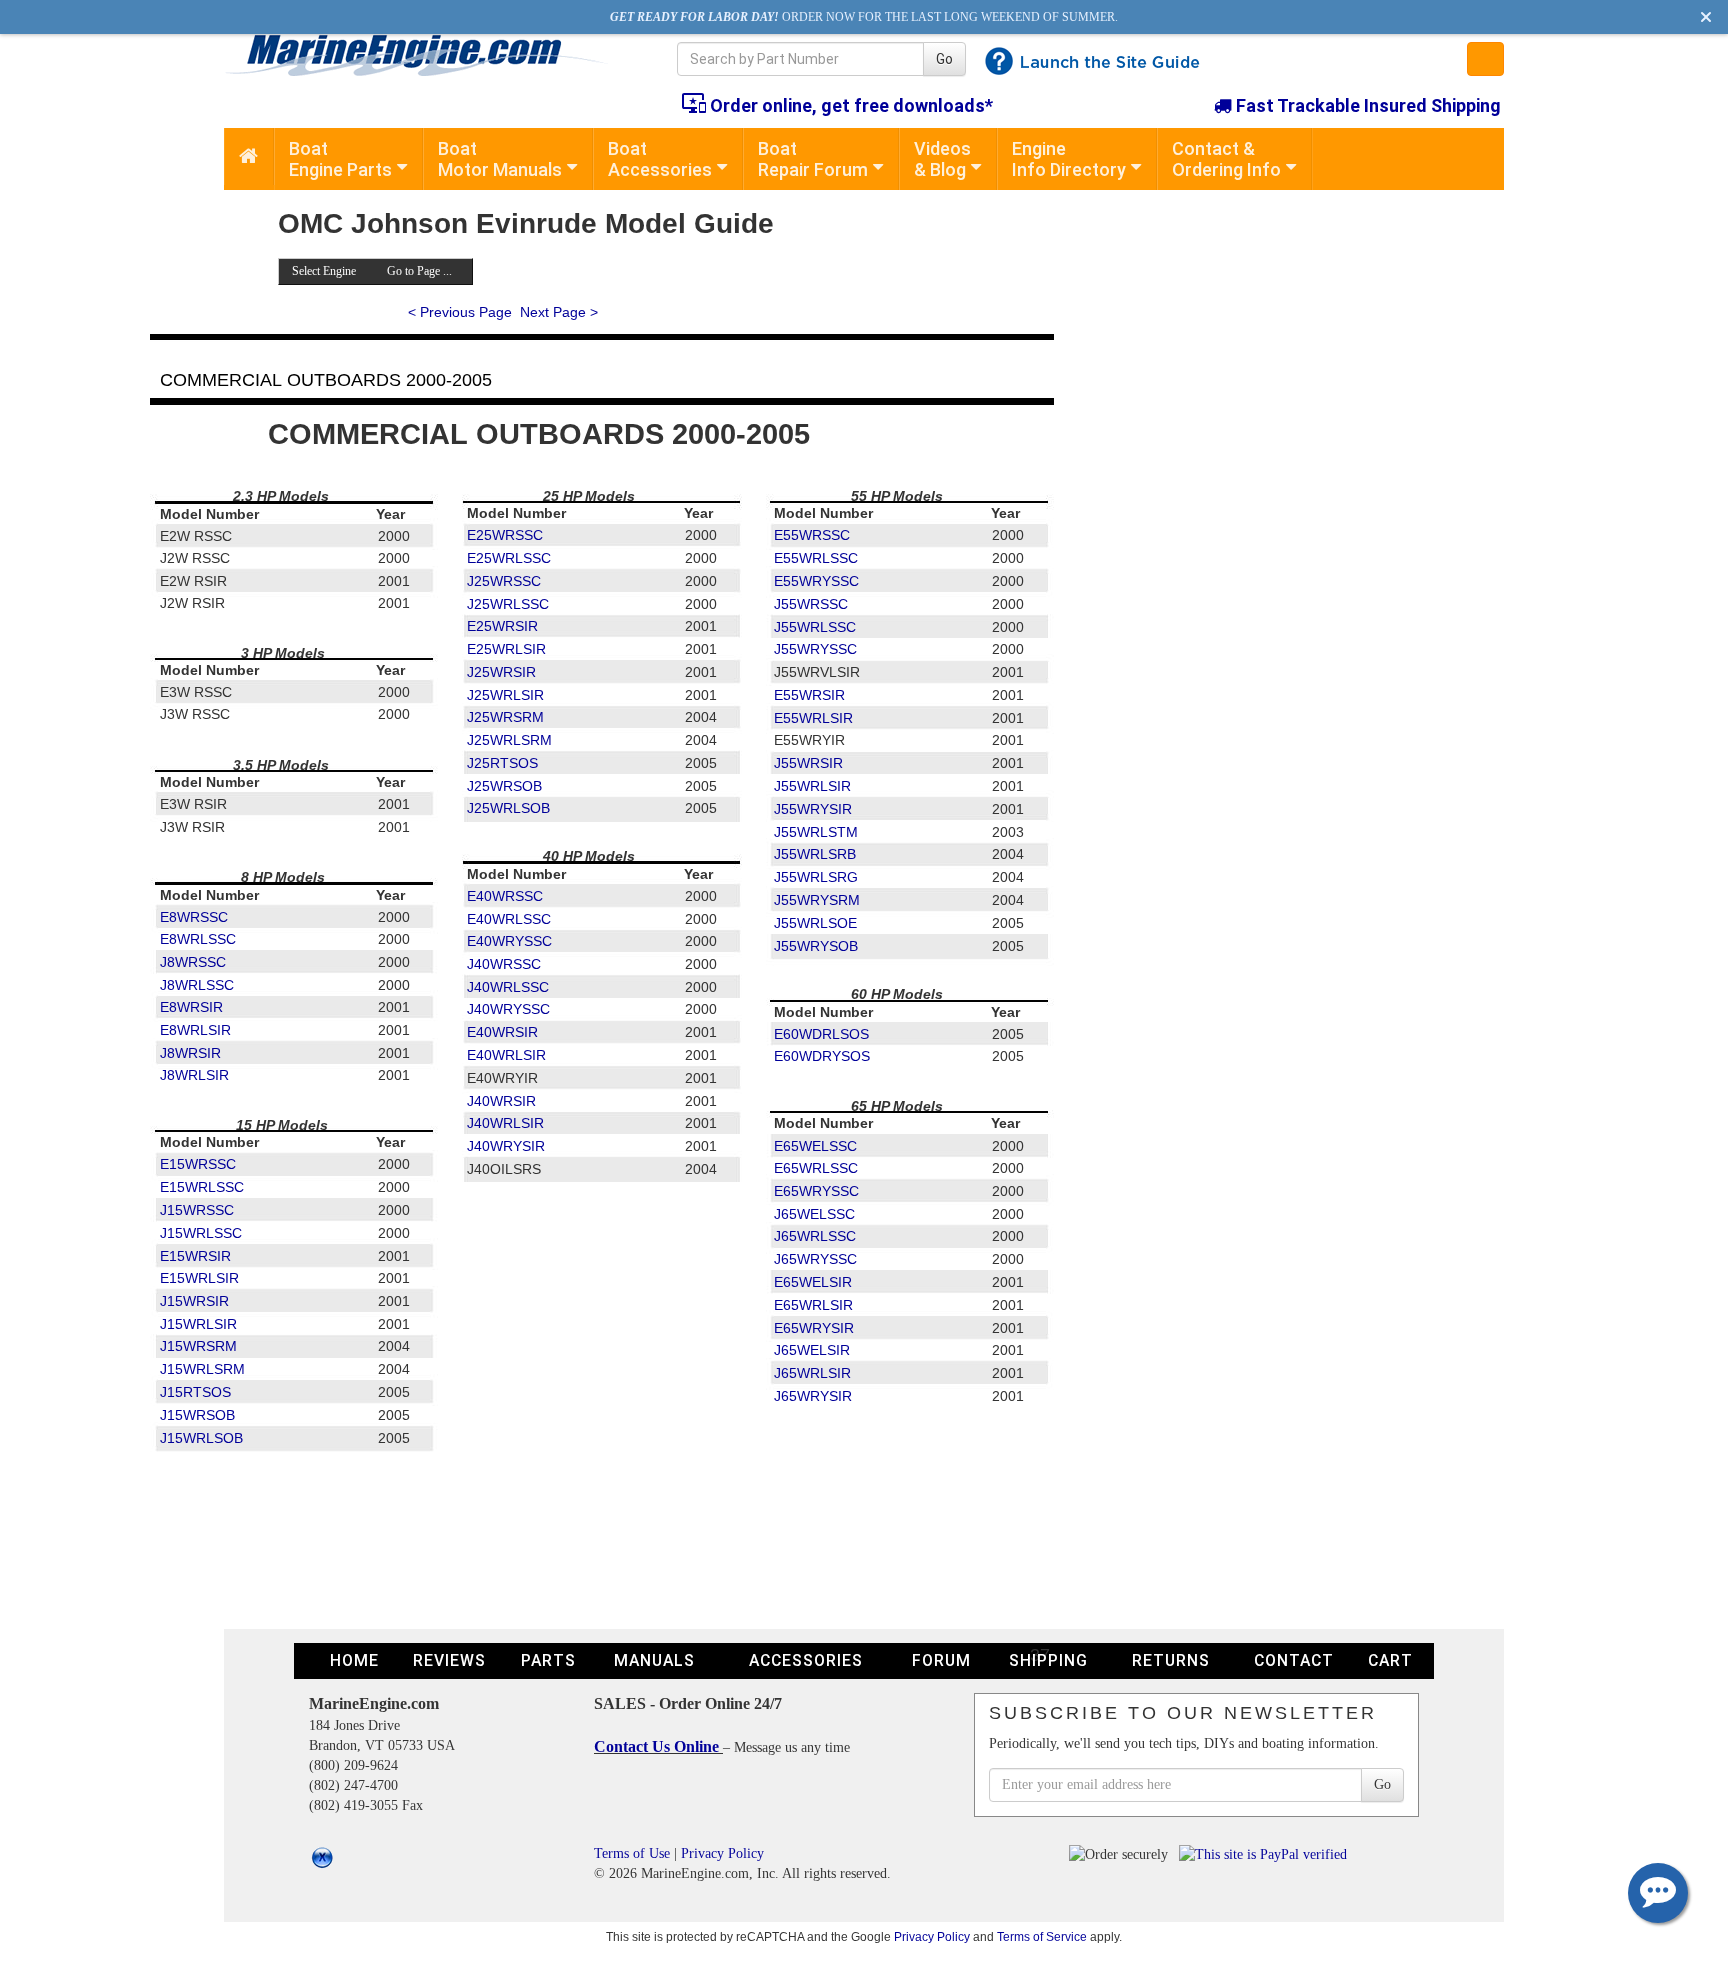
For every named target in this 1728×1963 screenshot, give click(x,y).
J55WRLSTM (816, 832)
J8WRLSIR (194, 1075)
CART (1390, 1660)
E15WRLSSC (202, 1187)
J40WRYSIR (506, 1146)
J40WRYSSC (508, 1009)
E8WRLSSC (198, 939)
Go (944, 59)
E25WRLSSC (509, 558)
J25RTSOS (502, 763)
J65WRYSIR (813, 1396)
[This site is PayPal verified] (1266, 1853)
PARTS (548, 1660)
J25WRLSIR (505, 695)
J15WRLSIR (198, 1324)
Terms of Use (632, 1853)
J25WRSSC (504, 581)
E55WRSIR (809, 695)
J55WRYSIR (813, 809)
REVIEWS (449, 1660)
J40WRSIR (501, 1101)
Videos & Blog (942, 159)
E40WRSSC (505, 896)
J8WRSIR (190, 1053)
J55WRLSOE (815, 923)
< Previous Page (460, 312)
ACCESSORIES (806, 1660)
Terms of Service (1042, 1936)
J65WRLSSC (815, 1236)
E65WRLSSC (816, 1168)
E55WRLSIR (813, 718)
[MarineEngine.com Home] (427, 55)
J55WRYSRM (817, 900)
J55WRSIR (808, 763)
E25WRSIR (502, 626)
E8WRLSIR (195, 1030)
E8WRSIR (191, 1007)
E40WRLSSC (509, 919)
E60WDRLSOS (821, 1034)
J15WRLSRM (202, 1369)
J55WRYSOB (816, 946)
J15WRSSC (197, 1210)
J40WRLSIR (505, 1123)
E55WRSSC (812, 535)
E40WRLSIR (506, 1055)
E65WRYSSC (816, 1191)
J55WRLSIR (812, 786)
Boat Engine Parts (340, 159)
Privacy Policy (722, 1853)
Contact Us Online (658, 1746)
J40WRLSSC (508, 987)
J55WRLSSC (815, 627)
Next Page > (559, 312)
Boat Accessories (660, 159)
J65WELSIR (812, 1350)
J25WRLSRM (509, 740)
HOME (354, 1660)
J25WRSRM (505, 717)
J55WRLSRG (816, 877)
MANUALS (654, 1660)
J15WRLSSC (201, 1233)
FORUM (941, 1660)
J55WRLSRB (815, 854)
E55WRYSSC (816, 581)
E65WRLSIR (813, 1305)
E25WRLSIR (506, 649)
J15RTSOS (195, 1392)
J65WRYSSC (815, 1259)
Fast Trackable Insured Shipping (1366, 105)
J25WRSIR (501, 672)
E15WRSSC (198, 1164)
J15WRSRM (198, 1346)
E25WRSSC (505, 535)
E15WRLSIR (199, 1278)
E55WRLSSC (816, 558)
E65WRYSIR (814, 1328)
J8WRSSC (193, 962)
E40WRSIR (502, 1032)
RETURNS (1171, 1660)
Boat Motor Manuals (500, 159)
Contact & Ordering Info (1226, 159)
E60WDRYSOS (822, 1056)
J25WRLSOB (508, 808)
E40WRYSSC (509, 941)
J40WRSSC (504, 964)
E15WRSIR (195, 1256)
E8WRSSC (194, 917)
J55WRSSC (811, 604)
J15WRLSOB (201, 1438)
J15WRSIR (194, 1301)
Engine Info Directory (1069, 159)
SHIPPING (1048, 1660)
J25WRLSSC (508, 604)
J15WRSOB (197, 1415)
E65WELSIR (813, 1282)
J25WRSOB (504, 786)
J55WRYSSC (815, 649)
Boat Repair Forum (813, 159)
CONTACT (1294, 1660)
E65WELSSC (815, 1146)
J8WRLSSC (197, 985)
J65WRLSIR (812, 1373)
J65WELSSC (814, 1214)
